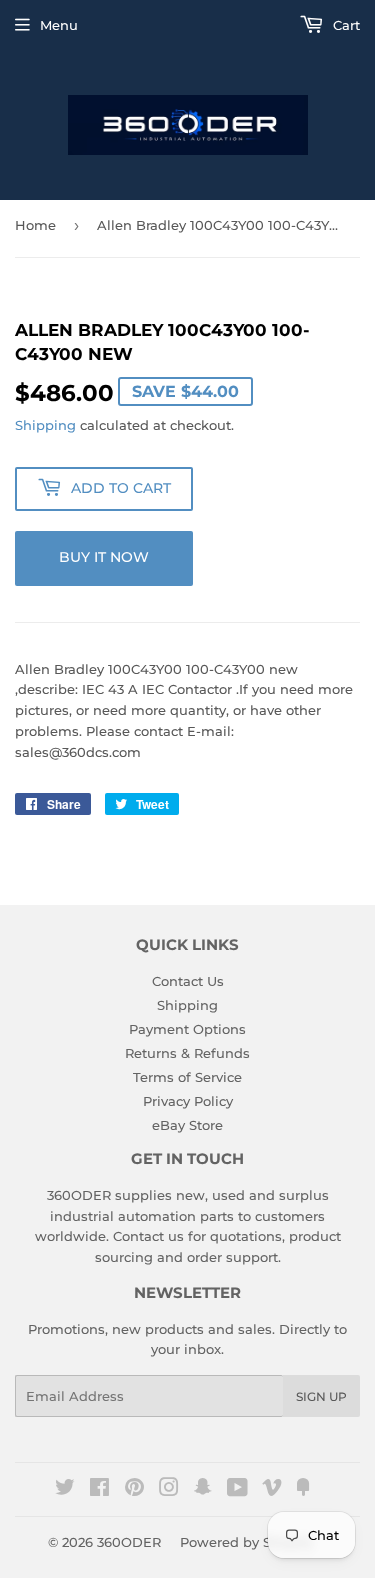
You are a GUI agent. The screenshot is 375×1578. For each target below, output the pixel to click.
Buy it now (104, 557)
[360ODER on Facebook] (99, 1490)
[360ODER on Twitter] (65, 1490)
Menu (59, 25)
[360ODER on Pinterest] (134, 1490)
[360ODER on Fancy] (303, 1490)
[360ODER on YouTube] (237, 1490)
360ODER (129, 1542)
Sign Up (321, 1396)
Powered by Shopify (246, 1542)
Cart (344, 25)
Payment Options (187, 1029)
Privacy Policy (188, 1101)
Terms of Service (187, 1077)
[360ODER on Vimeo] (272, 1490)
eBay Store (187, 1125)
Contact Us (188, 981)
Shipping (45, 425)
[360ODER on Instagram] (169, 1490)
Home (35, 225)
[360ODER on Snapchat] (203, 1490)
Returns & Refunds (187, 1053)
